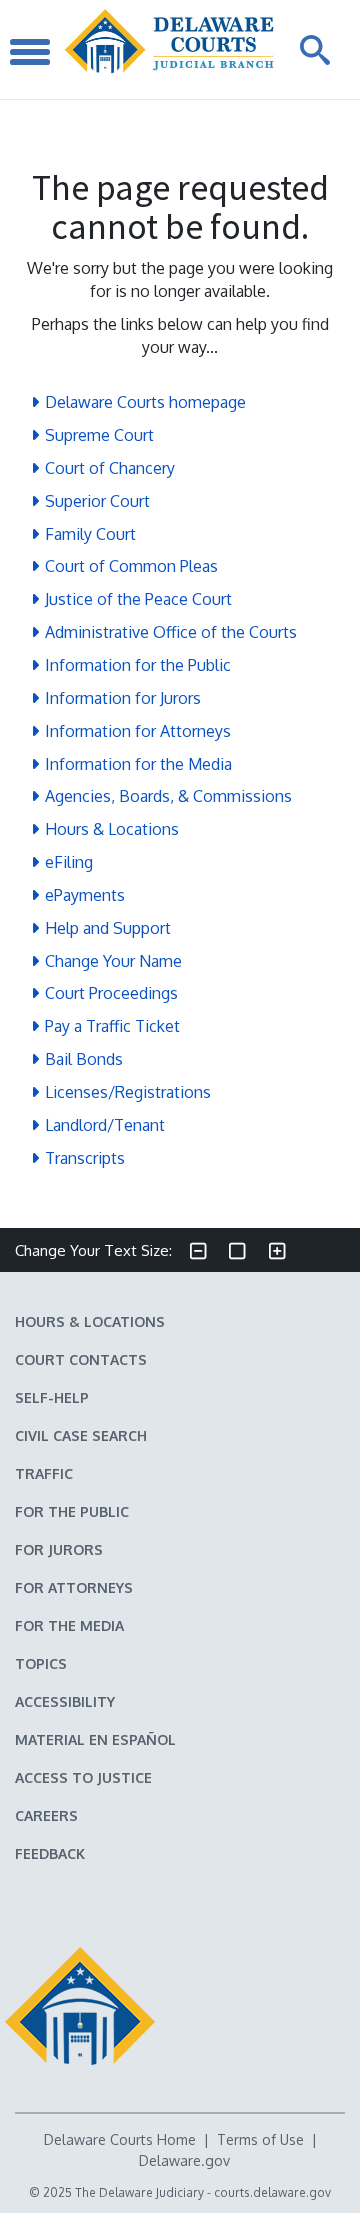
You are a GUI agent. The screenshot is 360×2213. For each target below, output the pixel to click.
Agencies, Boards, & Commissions (168, 796)
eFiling (69, 862)
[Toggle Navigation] (30, 49)
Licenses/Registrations (128, 1092)
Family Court (90, 534)
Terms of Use (260, 2139)
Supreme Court (99, 435)
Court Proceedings (111, 993)
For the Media (69, 1625)
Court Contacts (81, 1359)
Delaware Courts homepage (145, 402)
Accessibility (65, 1701)
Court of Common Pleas (131, 566)
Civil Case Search (81, 1435)
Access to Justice (83, 1777)
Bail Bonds (84, 1059)
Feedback (50, 1853)
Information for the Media (138, 764)
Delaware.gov (184, 2160)
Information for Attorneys (138, 731)
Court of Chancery (110, 468)
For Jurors (59, 1549)
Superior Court (97, 501)
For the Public (72, 1511)
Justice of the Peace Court (138, 599)
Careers (46, 1815)
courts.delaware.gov (272, 2192)
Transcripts (85, 1158)
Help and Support (108, 928)
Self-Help (52, 1397)
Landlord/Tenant (105, 1125)
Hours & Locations (112, 829)
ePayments (85, 895)
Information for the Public (138, 665)
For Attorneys (74, 1587)
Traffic (44, 1473)
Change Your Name (113, 961)
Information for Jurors (123, 698)
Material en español (95, 1739)
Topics (41, 1663)
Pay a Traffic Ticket (112, 1026)
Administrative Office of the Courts (171, 632)
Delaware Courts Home (120, 2139)
